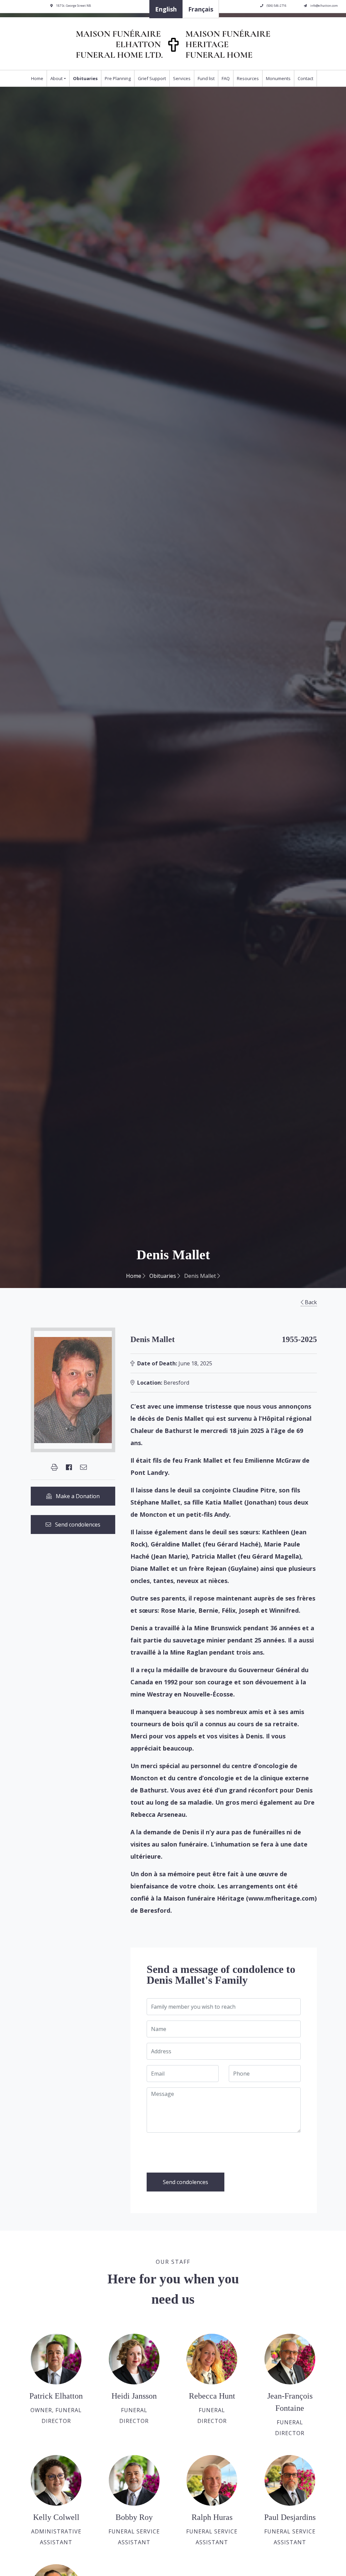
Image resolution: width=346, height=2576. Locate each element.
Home (37, 78)
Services (182, 78)
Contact (305, 78)
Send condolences (76, 1525)
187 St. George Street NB (73, 6)
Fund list (206, 78)
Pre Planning (118, 78)
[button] (54, 1467)
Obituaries (85, 78)
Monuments (278, 78)
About (56, 78)
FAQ (226, 78)
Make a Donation (76, 1496)
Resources (248, 78)
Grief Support (152, 78)
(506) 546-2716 (276, 6)
